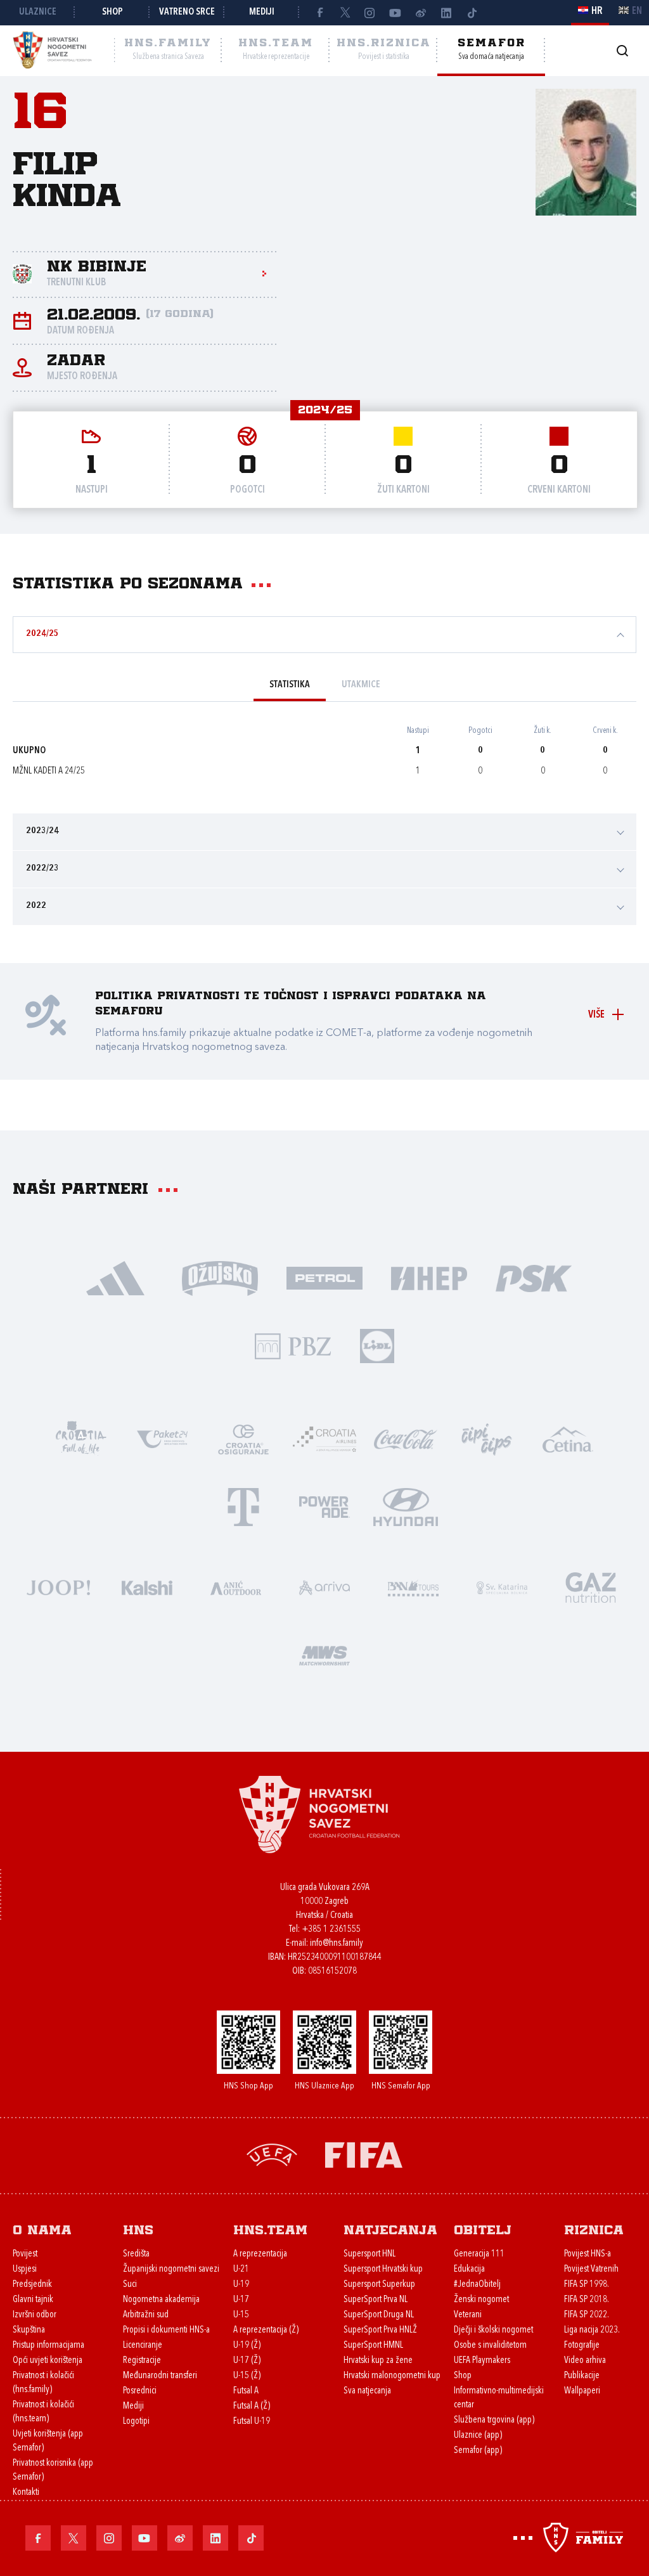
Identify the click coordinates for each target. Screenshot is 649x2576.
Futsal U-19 (252, 2422)
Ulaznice (38, 12)
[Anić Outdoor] (236, 1587)
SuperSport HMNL (373, 2346)
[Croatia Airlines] (324, 1438)
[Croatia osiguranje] (243, 1438)
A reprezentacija (260, 2254)
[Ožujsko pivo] (220, 1277)
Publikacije (582, 2376)
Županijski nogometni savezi (171, 2269)
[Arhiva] (622, 50)
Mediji (262, 12)
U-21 (241, 2269)
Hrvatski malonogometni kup (392, 2376)
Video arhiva (585, 2361)
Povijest (25, 2254)
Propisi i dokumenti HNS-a (166, 2330)
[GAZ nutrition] (591, 1587)
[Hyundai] (406, 1506)
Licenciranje (143, 2346)
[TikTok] (472, 13)
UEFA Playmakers (482, 2361)
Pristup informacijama (48, 2346)
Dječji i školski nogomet (493, 2330)
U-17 (241, 2300)
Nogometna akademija (161, 2300)
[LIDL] (377, 1345)
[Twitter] (345, 13)
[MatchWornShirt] (324, 1654)
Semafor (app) (478, 2451)
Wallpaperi (582, 2391)
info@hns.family (337, 1944)
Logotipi (136, 2422)
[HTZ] (81, 1438)
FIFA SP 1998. (587, 2285)
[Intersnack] (487, 1438)
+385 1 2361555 (331, 1930)
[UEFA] (272, 2154)
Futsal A (246, 2391)
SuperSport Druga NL (379, 2315)
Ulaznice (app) (478, 2436)
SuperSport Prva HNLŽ (380, 2330)
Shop (112, 12)
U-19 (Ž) (247, 2346)
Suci (130, 2285)
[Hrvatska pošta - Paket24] (162, 1438)
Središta (136, 2254)
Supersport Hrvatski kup (383, 2269)
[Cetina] (568, 1438)
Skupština (29, 2330)
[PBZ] (293, 1345)
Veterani (468, 2315)
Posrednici (140, 2391)
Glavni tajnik (33, 2300)
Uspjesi (25, 2269)
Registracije (142, 2361)
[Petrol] (325, 1277)
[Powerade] (324, 1506)
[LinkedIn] (446, 13)
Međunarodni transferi (160, 2376)
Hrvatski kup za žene (378, 2361)
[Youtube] (395, 13)
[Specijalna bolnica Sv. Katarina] (502, 1587)
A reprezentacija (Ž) (266, 2330)
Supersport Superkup (379, 2285)
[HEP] (429, 1277)
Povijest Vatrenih (591, 2269)
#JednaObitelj (477, 2285)
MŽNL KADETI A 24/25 (49, 771)
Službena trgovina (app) (494, 2420)
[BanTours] (413, 1587)
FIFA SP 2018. (587, 2300)
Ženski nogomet (481, 2300)
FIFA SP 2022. (587, 2315)
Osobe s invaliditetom (490, 2346)
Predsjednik (32, 2285)
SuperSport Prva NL (376, 2300)
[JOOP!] (58, 1587)
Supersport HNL (369, 2254)
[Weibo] (421, 13)
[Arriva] (324, 1587)
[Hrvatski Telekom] (243, 1506)
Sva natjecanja (367, 2391)
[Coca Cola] (406, 1438)
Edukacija (469, 2269)
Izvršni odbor (35, 2315)
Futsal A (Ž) (252, 2406)
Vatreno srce (187, 12)
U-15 (241, 2315)
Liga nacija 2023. (592, 2330)
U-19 (241, 2285)
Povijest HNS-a (588, 2254)
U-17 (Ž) (247, 2361)
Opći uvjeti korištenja (48, 2361)
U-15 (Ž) (247, 2376)
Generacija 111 (479, 2254)
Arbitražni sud (146, 2315)
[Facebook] (319, 13)
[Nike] (116, 1277)
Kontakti (26, 2493)
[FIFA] (364, 2154)
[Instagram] (370, 13)
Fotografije (582, 2346)
